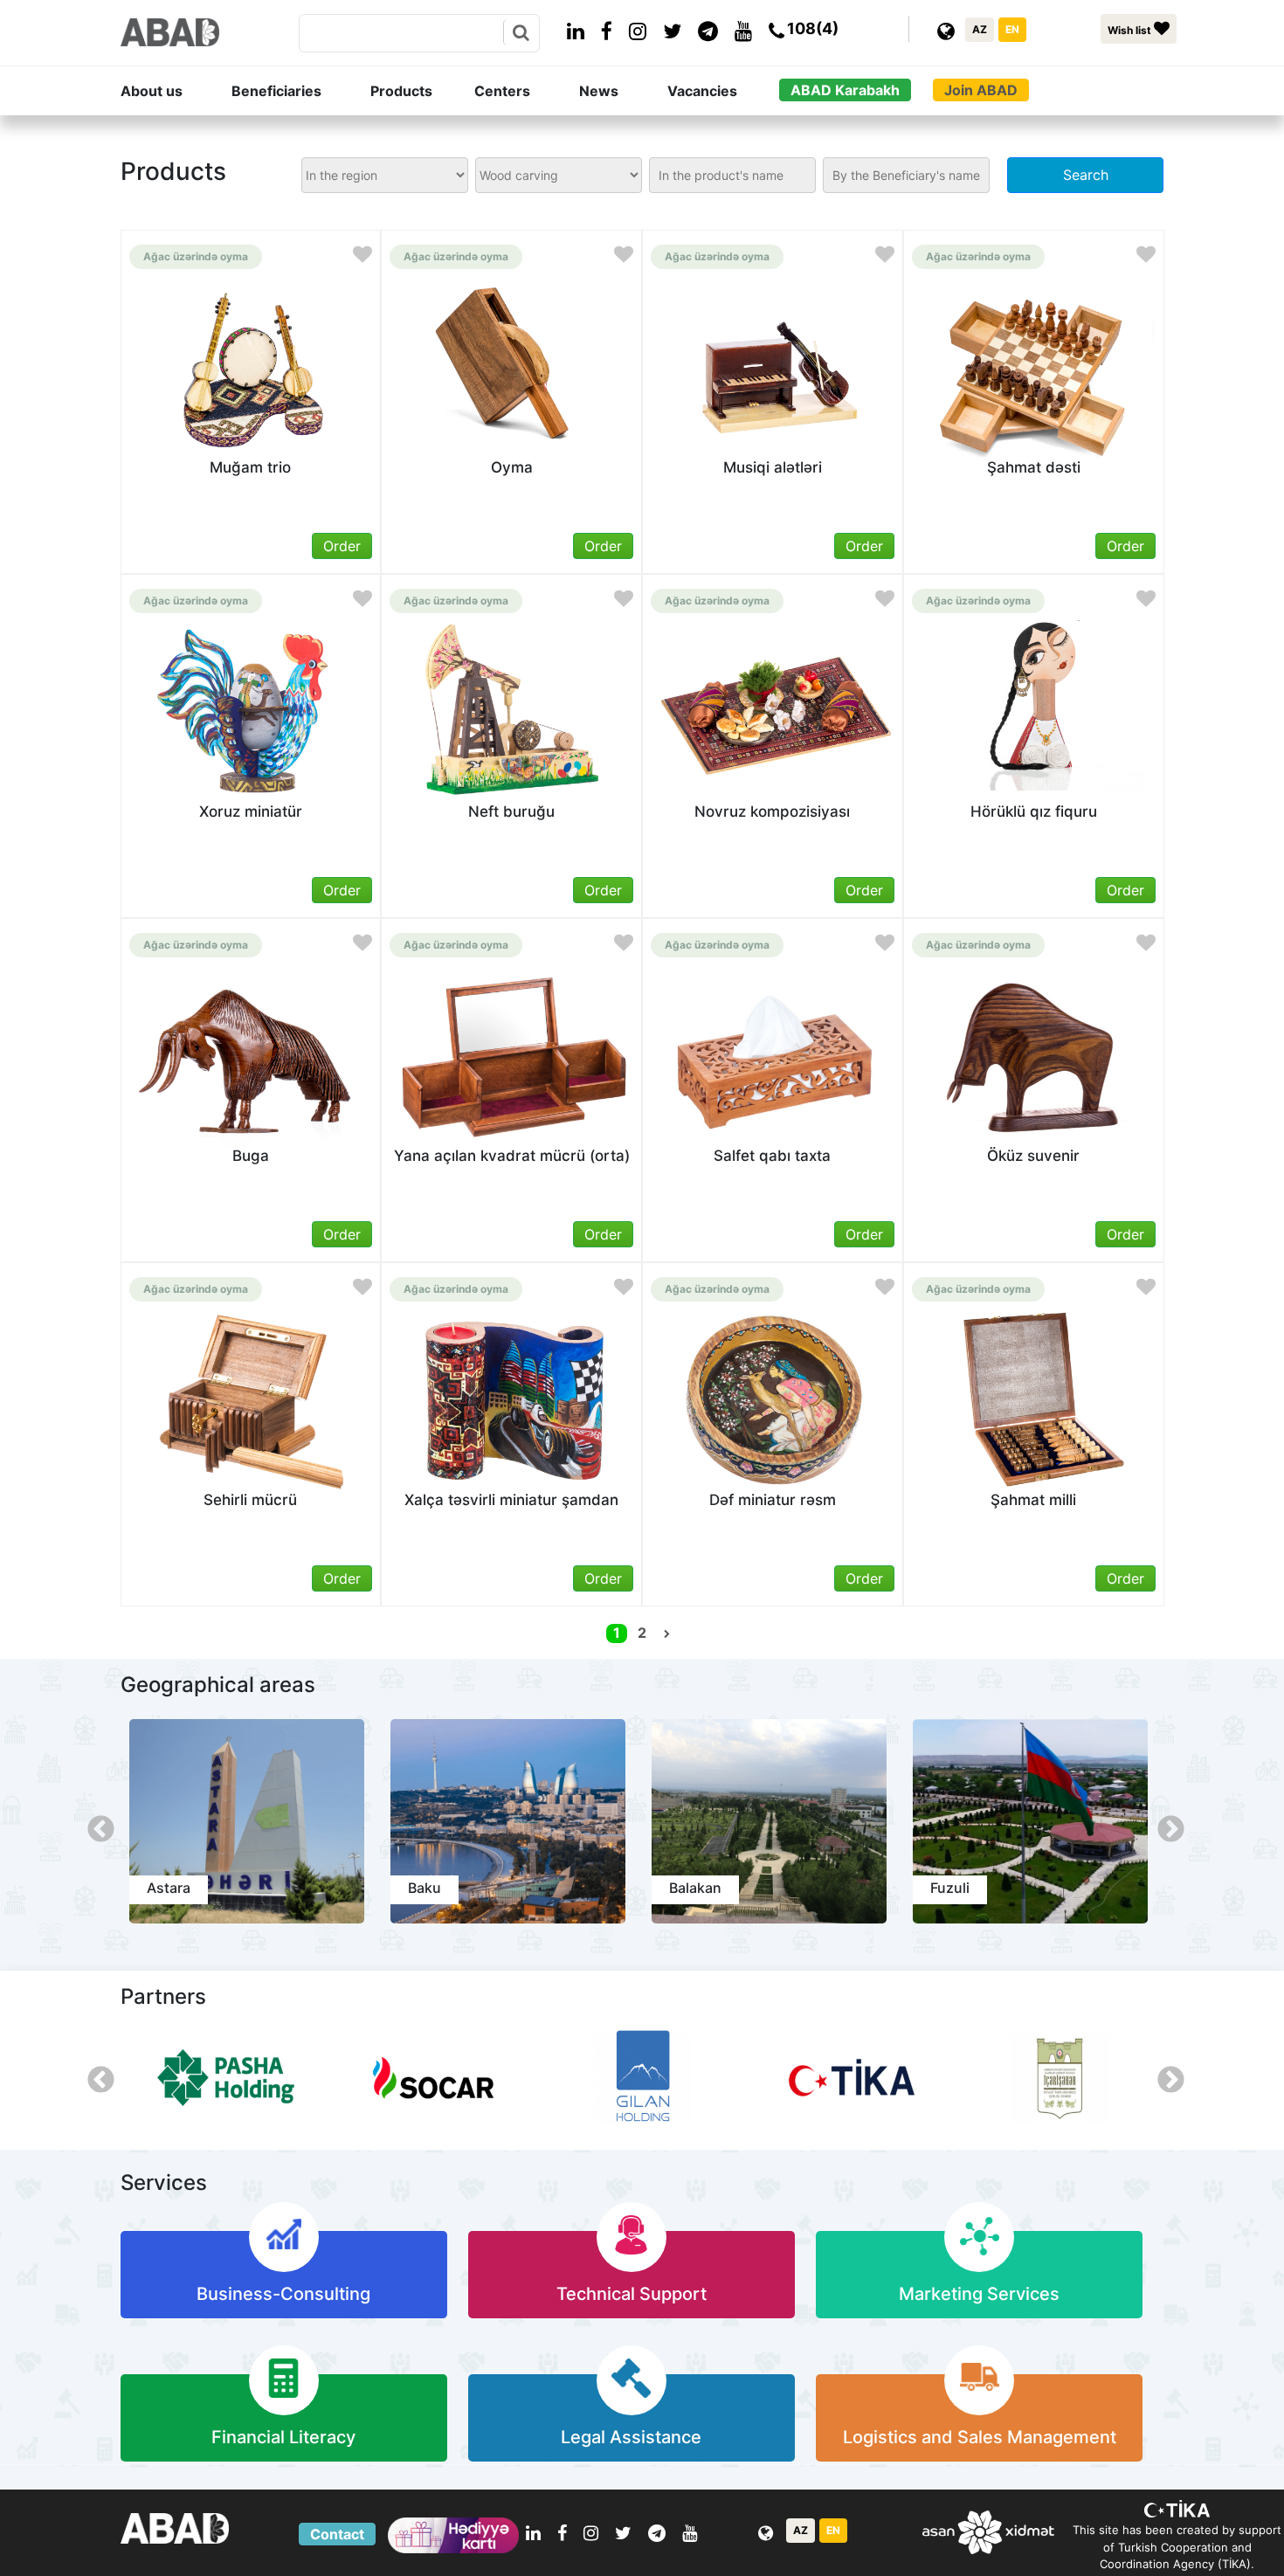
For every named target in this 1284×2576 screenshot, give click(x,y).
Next (1164, 1824)
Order (342, 546)
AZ (980, 29)
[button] (173, 91)
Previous (94, 1824)
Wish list (1131, 30)
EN (1012, 29)
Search (1086, 175)
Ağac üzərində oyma (196, 256)
